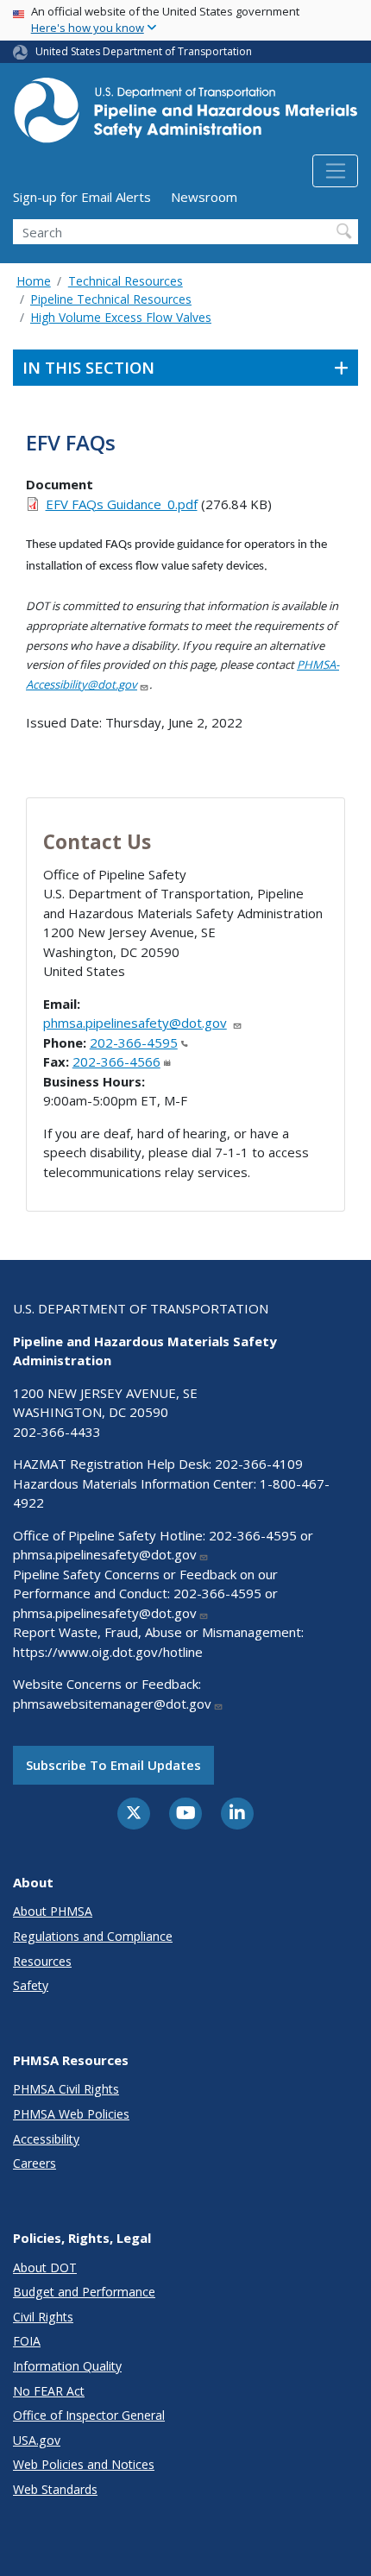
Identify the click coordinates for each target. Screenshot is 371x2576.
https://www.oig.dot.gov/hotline (108, 1652)
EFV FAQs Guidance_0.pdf (122, 504)
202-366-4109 (259, 1464)
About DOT (45, 2267)
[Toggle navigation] (335, 171)
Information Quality (67, 2366)
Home (34, 281)
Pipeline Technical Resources (111, 299)
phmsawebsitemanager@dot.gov (112, 1704)
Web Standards (55, 2489)
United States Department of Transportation (144, 51)
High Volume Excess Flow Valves (121, 317)
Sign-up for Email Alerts (82, 197)
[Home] (185, 115)
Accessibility (46, 2139)
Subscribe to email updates (113, 1765)
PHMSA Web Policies (71, 2114)
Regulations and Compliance (93, 1936)
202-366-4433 (57, 1432)
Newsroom (204, 197)
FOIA (27, 2341)
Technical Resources (126, 281)
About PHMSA (53, 1911)
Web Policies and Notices (84, 2464)
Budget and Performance (84, 2292)
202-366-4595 (134, 1042)
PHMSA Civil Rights (66, 2089)
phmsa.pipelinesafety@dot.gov (135, 1023)
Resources (42, 1961)
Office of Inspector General (89, 2415)
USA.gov (37, 2440)
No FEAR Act (49, 2391)
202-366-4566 (116, 1061)
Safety (31, 1985)
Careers (35, 2163)
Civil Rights (43, 2317)
